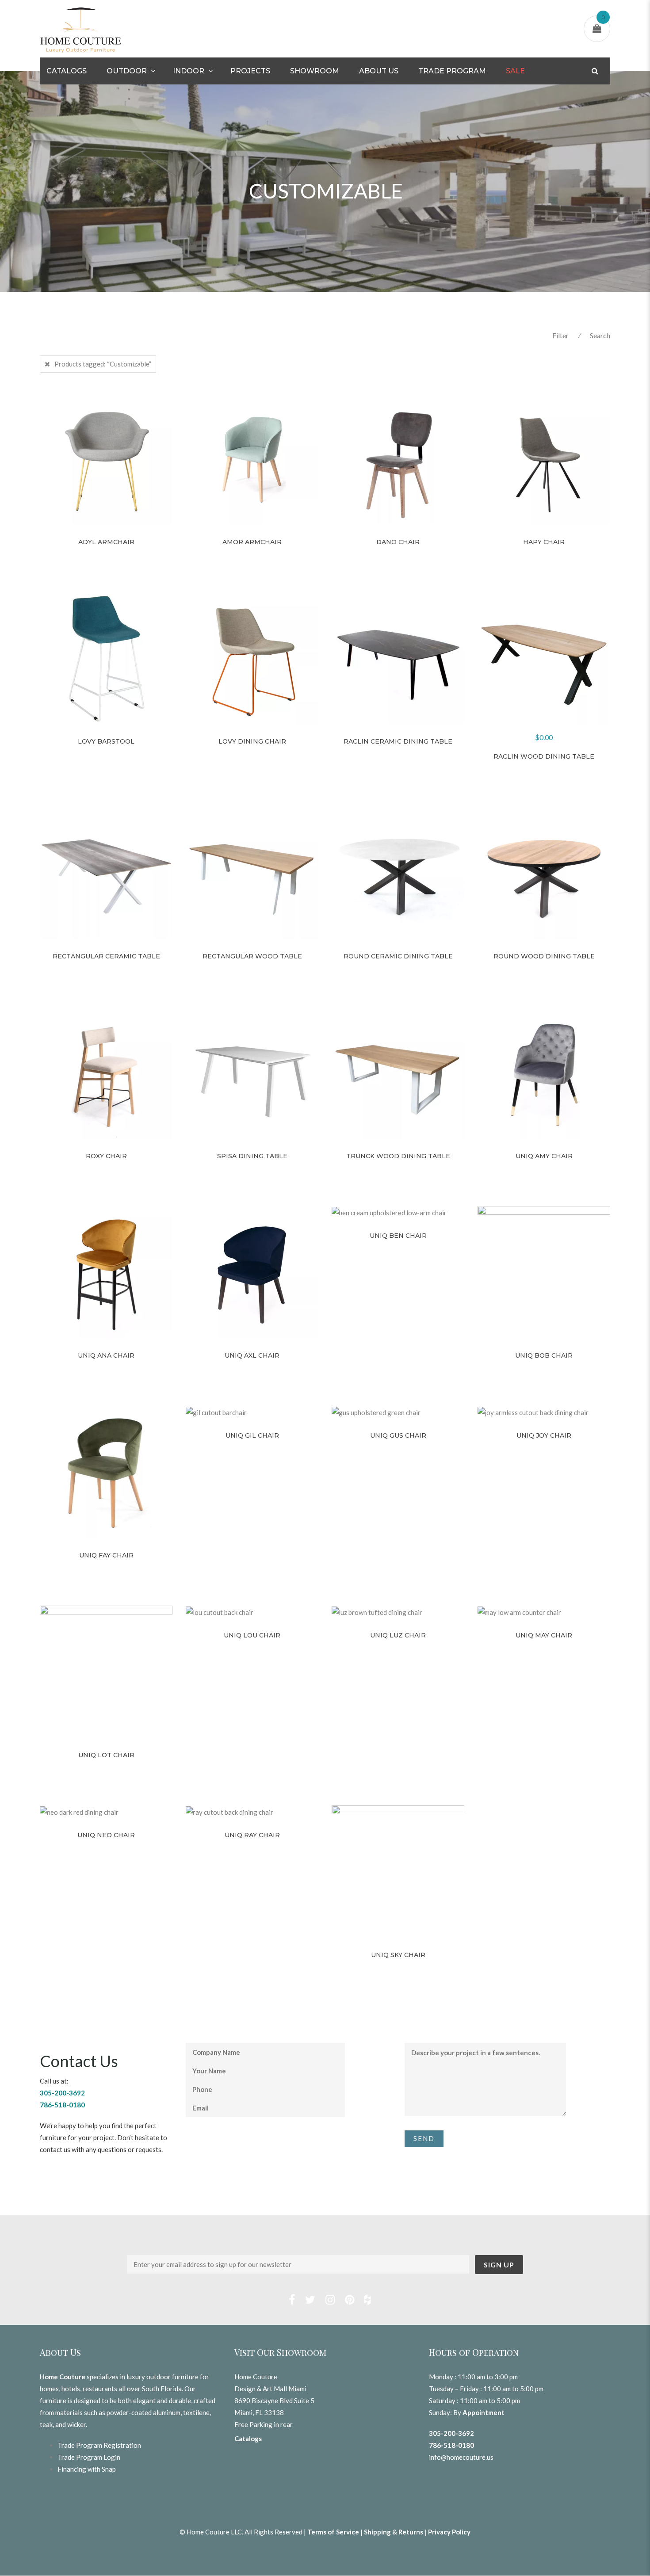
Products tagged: (103, 364)
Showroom (315, 71)
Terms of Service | (336, 2532)
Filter (560, 335)
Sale (515, 71)
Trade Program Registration (99, 2445)
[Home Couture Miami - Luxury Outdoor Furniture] (81, 29)
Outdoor (127, 71)
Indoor (189, 71)
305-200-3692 (451, 2433)
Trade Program (452, 71)
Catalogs (67, 71)
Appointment (484, 2412)
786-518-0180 (451, 2445)
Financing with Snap (87, 2469)
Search (600, 335)
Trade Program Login (89, 2457)
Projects (250, 71)
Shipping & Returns (394, 2532)
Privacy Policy (449, 2532)
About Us (379, 71)
